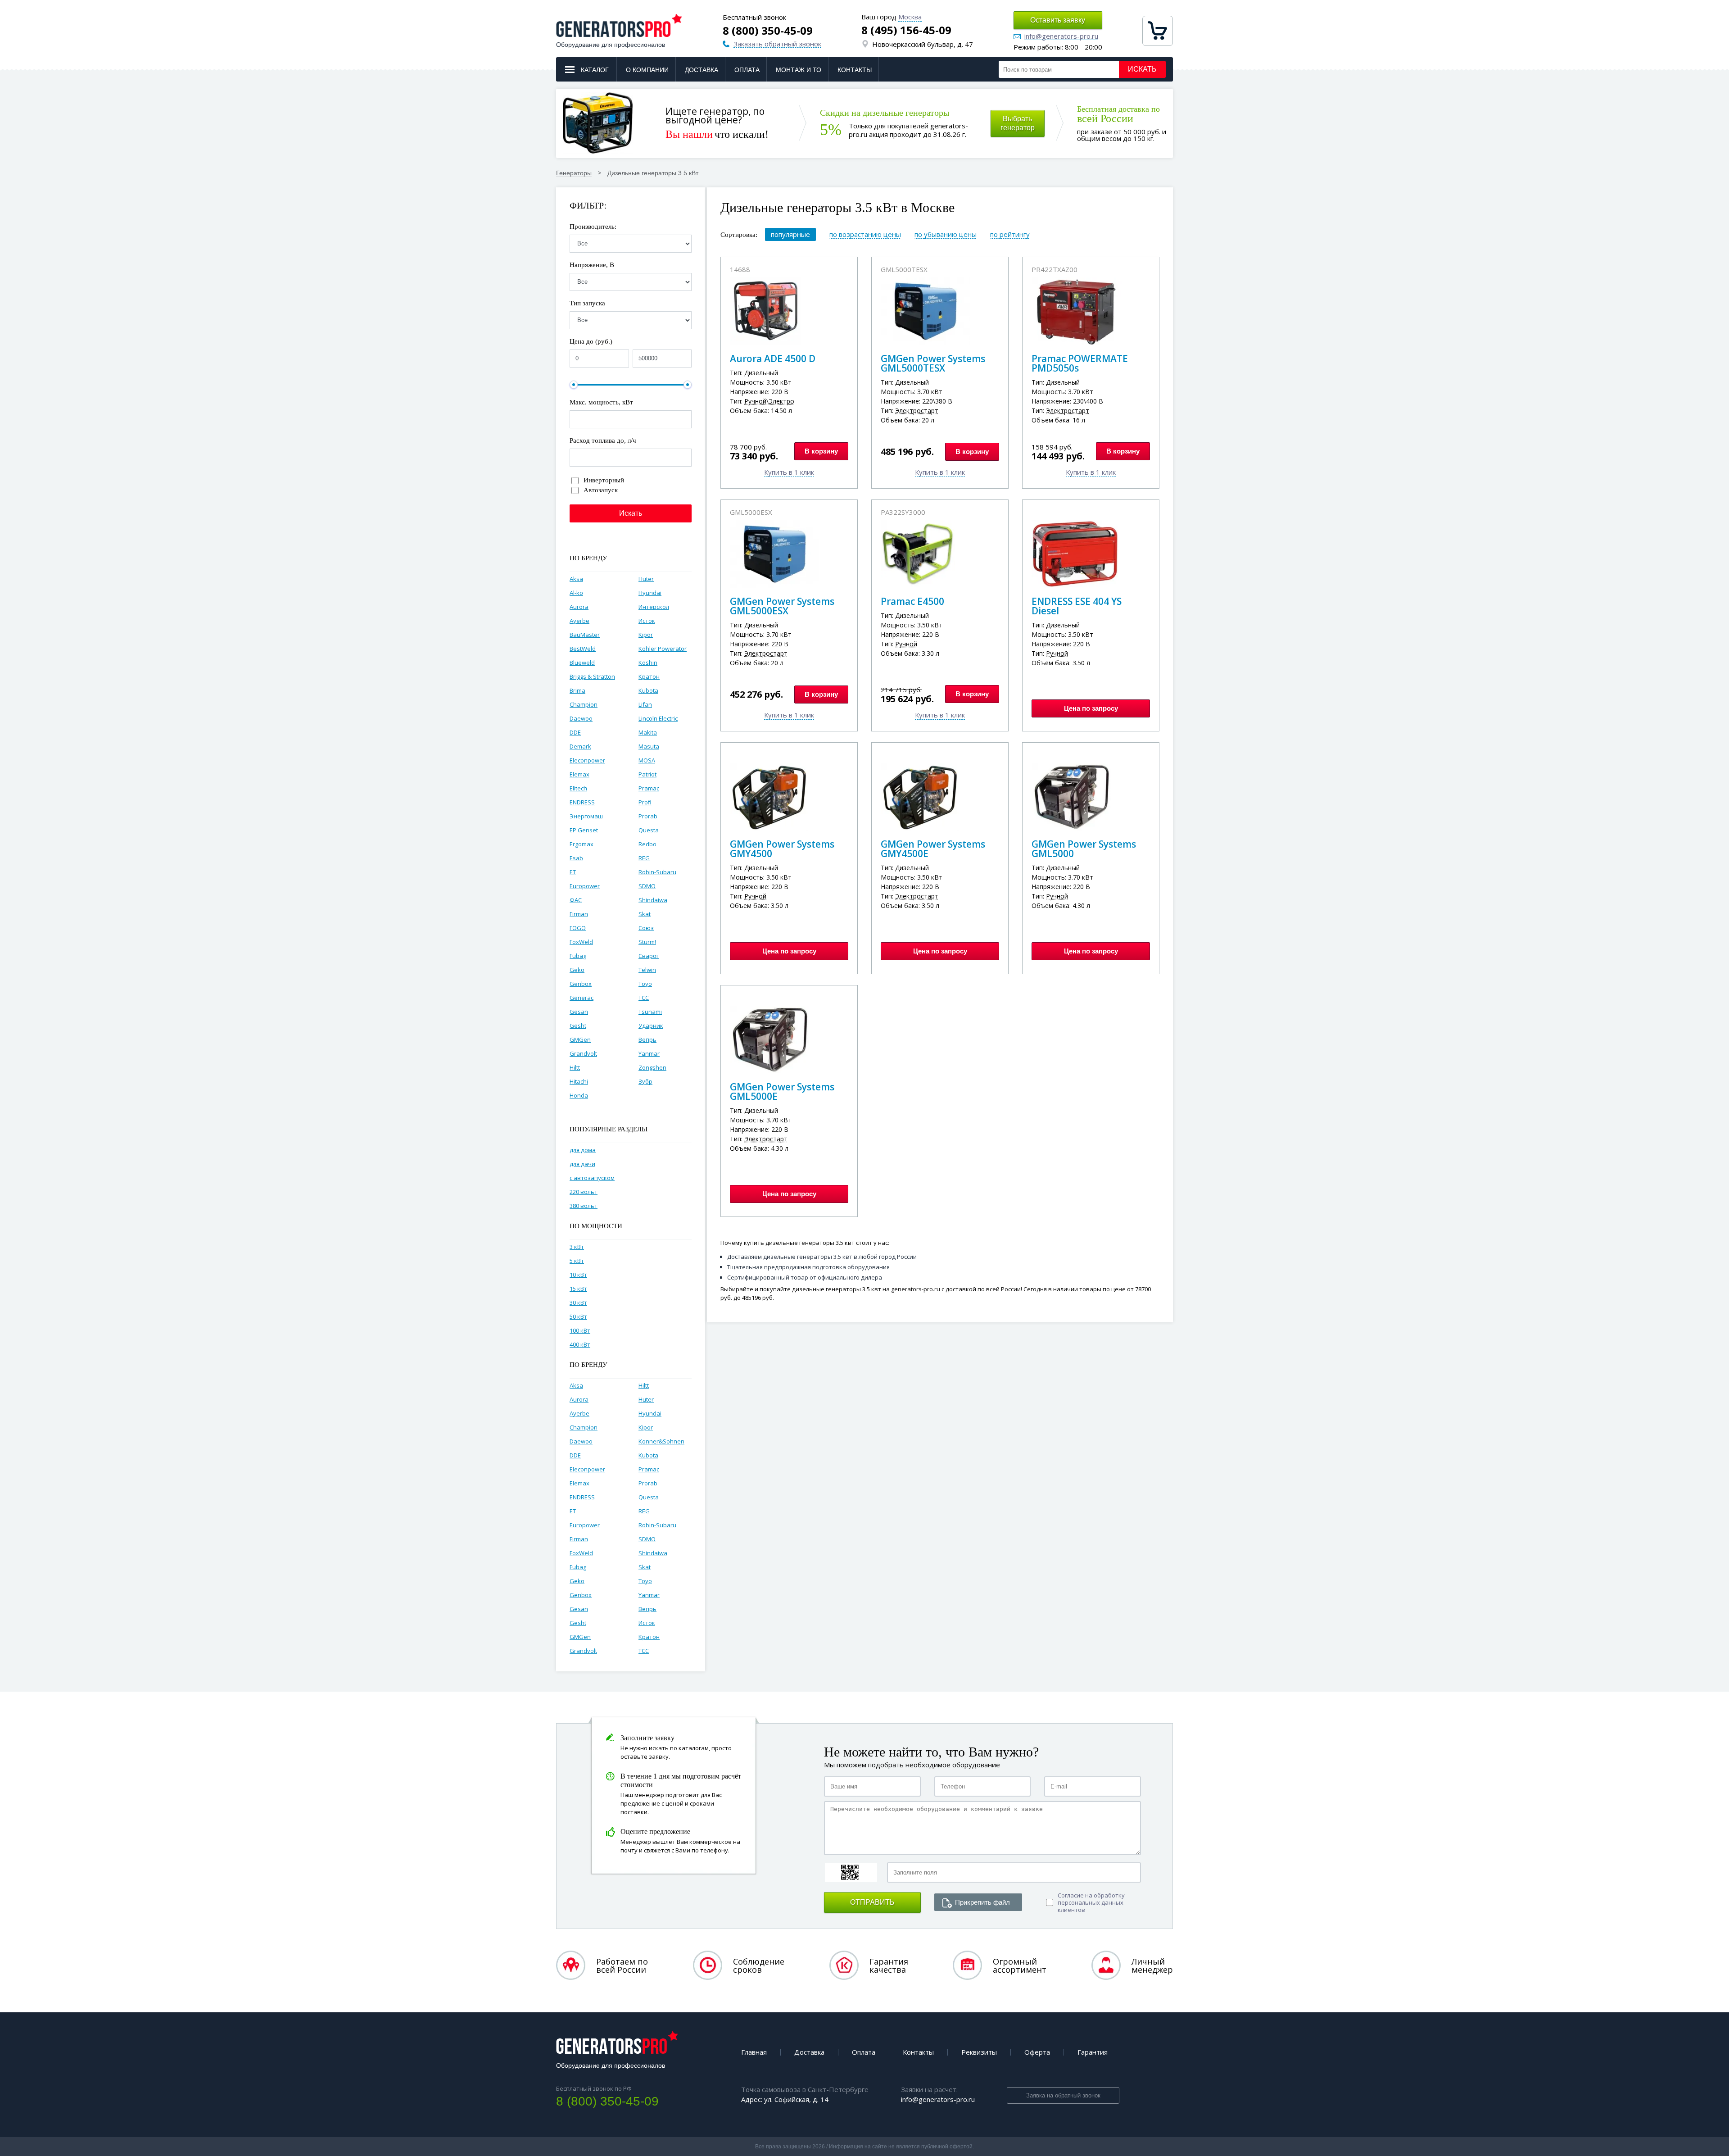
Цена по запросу (1091, 708)
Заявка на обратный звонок (1063, 2095)
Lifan (645, 704)
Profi (645, 802)
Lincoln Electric (658, 718)
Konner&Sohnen (661, 1441)
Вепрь (647, 1039)
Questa (649, 830)
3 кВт (577, 1247)
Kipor (646, 635)
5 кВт (577, 1261)
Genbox (581, 984)
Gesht (578, 1026)
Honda (579, 1095)
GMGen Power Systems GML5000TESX (933, 363)
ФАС (576, 900)
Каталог (595, 70)
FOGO (578, 928)
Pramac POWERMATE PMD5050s (1080, 363)
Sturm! (647, 942)
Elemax (579, 774)
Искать (1142, 69)
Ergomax (582, 844)
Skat (645, 914)
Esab (576, 858)
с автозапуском (592, 1178)
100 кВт (580, 1330)
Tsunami (650, 1012)
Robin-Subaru (657, 872)
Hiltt (575, 1067)
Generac (582, 998)
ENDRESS (582, 802)
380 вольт (584, 1206)
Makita (648, 732)
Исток (647, 621)
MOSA (647, 760)
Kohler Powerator (663, 649)
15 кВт (578, 1289)
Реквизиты (979, 2052)
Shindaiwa (653, 900)
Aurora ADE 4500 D (773, 359)
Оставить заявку (1058, 20)
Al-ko (576, 593)
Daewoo (581, 718)
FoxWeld (581, 942)
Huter (646, 579)
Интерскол (654, 607)
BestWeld (583, 649)
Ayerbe (579, 621)
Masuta (649, 746)
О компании (647, 70)
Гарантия (1093, 2052)
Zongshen (652, 1067)
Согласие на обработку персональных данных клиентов (1091, 1902)
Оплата (747, 70)
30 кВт (578, 1303)
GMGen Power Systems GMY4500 (782, 849)
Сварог (649, 956)
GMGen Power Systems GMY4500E (933, 849)
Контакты (855, 70)
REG (644, 858)
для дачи (582, 1164)
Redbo (647, 844)
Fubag (578, 956)
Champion (584, 704)
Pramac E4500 (912, 601)
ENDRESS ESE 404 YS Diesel (1077, 606)
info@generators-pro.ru (1061, 36)
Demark (580, 746)
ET (573, 872)
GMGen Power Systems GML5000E (782, 1092)
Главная (754, 2052)
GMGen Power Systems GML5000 (1084, 849)
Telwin (647, 970)
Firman (579, 914)
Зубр (645, 1081)
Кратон (649, 676)
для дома (583, 1150)
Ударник (651, 1026)
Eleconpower (587, 760)
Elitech (578, 788)
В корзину (821, 451)
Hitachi (579, 1081)
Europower (585, 886)
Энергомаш (586, 816)
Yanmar (649, 1053)
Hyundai (650, 593)
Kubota (648, 690)
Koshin (648, 663)
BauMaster (585, 635)
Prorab (648, 816)
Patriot (647, 774)
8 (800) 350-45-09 (768, 31)
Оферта (1037, 2052)
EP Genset (584, 830)
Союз (646, 928)
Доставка (702, 70)
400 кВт (580, 1344)
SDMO (647, 886)
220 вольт (584, 1192)
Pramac (649, 788)
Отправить (872, 1902)
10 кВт (578, 1275)
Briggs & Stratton (592, 676)
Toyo (645, 984)
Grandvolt (583, 1053)
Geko (577, 970)
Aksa (576, 579)
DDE (575, 732)
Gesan (579, 1012)
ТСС (644, 998)
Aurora (579, 607)
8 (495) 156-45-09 (906, 30)
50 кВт (578, 1316)
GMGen (580, 1039)
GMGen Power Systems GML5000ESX (782, 606)
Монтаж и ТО (799, 70)
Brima (577, 690)
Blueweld (582, 663)
